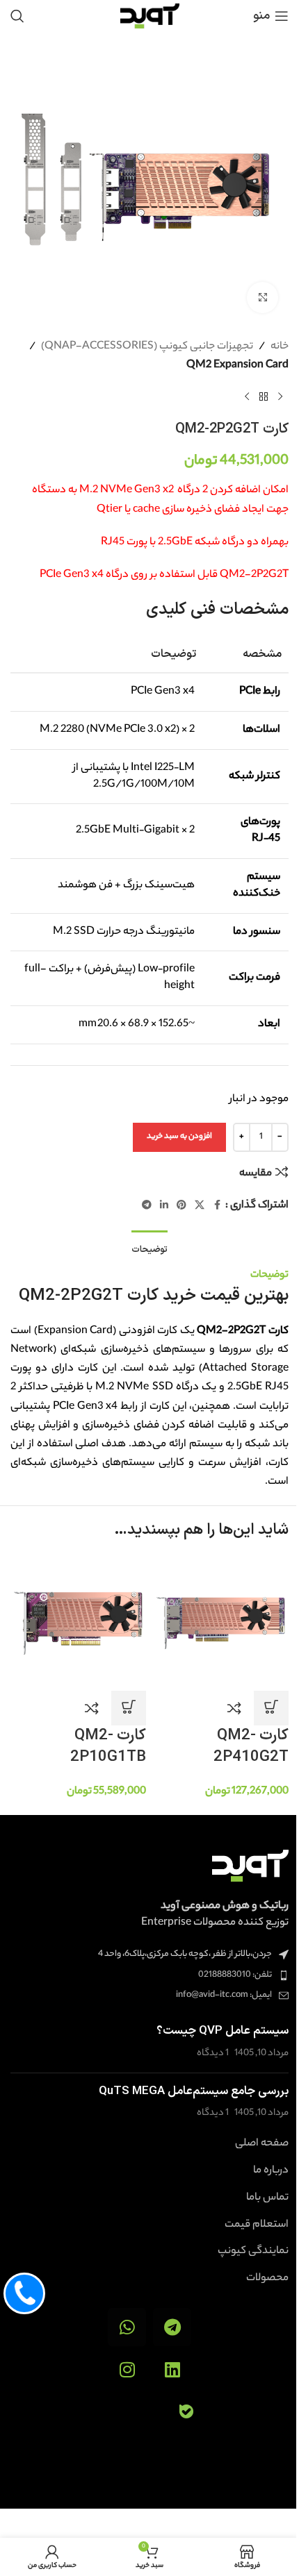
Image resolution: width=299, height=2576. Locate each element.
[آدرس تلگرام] (147, 1206)
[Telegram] (172, 2327)
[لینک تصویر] (250, 1866)
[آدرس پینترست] (181, 1206)
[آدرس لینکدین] (164, 1206)
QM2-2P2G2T (71, 1296)
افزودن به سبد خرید (179, 1137)
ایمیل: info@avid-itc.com (224, 1995)
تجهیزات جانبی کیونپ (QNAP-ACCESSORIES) (147, 347)
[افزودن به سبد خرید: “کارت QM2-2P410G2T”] (271, 1708)
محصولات (267, 2279)
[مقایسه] (234, 1708)
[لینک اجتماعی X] (200, 1206)
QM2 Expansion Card (237, 366)
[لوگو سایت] (150, 16)
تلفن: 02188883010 (235, 1975)
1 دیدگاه (213, 2054)
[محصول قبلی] (280, 397)
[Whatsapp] (127, 2327)
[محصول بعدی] (247, 397)
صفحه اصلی (262, 2144)
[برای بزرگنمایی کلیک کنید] (262, 298)
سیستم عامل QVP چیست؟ (223, 2031)
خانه (280, 347)
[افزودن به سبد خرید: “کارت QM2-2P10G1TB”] (129, 1708)
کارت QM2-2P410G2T (251, 1746)
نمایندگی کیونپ (253, 2252)
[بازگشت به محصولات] (264, 397)
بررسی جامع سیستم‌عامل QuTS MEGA (194, 2091)
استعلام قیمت (257, 2225)
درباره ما (271, 2171)
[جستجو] (17, 16)
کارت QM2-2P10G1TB (108, 1746)
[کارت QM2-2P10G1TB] (78, 1623)
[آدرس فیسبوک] (217, 1206)
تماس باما (267, 2198)
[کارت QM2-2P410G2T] (221, 1623)
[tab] (149, 1249)
